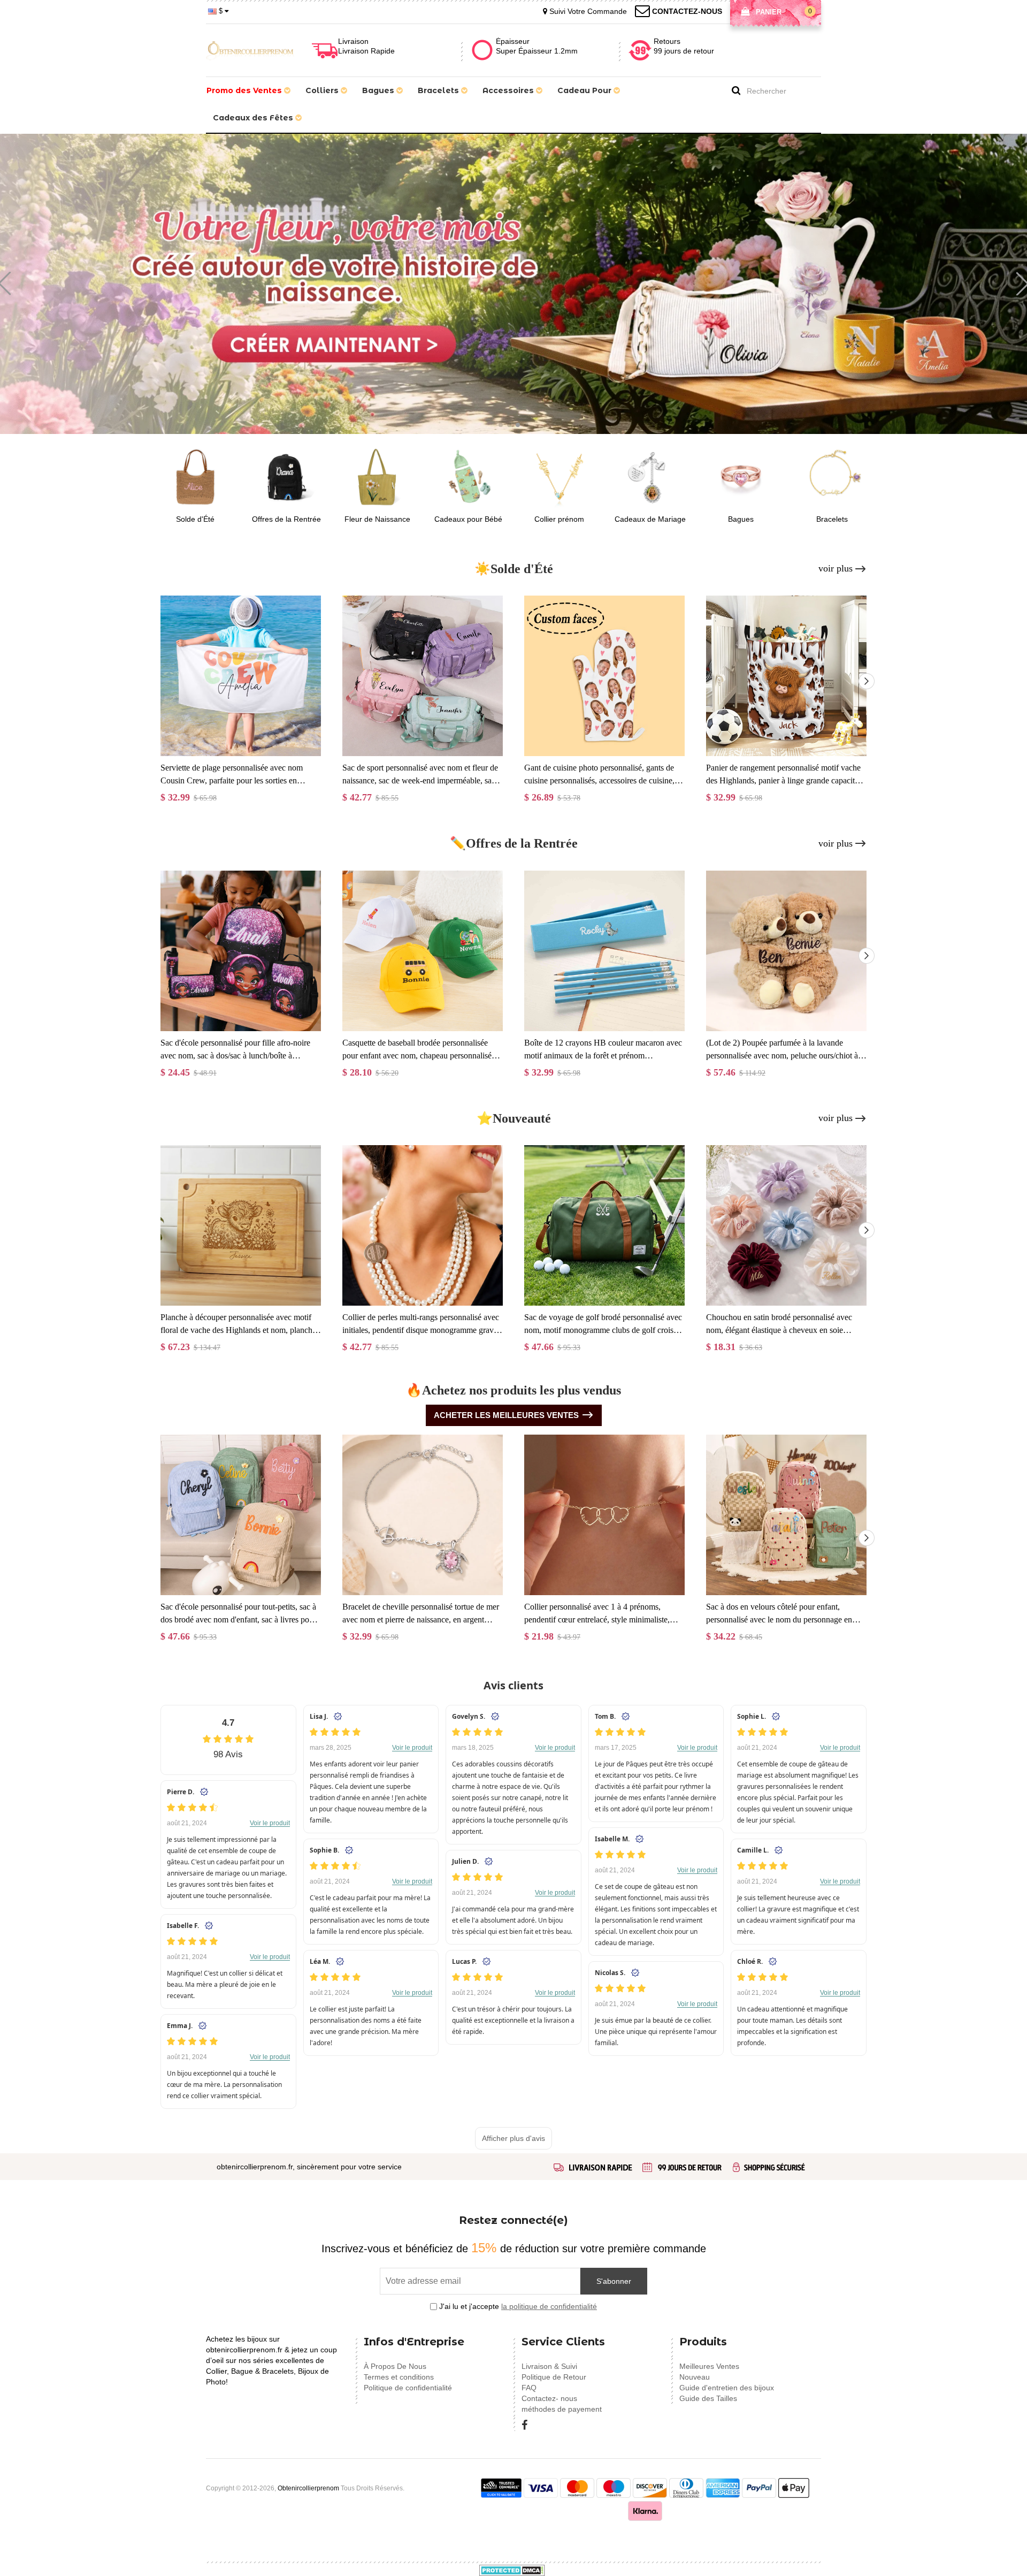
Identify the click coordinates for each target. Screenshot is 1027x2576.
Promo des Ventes (245, 90)
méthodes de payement (562, 2409)
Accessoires (509, 90)
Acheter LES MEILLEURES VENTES (506, 1415)
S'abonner (614, 2281)
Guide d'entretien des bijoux (727, 2388)
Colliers (323, 90)
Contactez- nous (549, 2398)
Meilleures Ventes (709, 2366)
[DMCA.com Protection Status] (512, 2570)
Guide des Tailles (708, 2398)
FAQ (529, 2388)
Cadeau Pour (585, 90)
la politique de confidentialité (549, 2306)
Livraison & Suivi (549, 2366)
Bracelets (439, 90)
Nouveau (695, 2377)
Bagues (379, 90)
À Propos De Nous (395, 2366)
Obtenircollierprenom (308, 2488)
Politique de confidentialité (408, 2388)
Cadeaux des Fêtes (254, 118)
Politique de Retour (554, 2377)
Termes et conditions (399, 2377)
